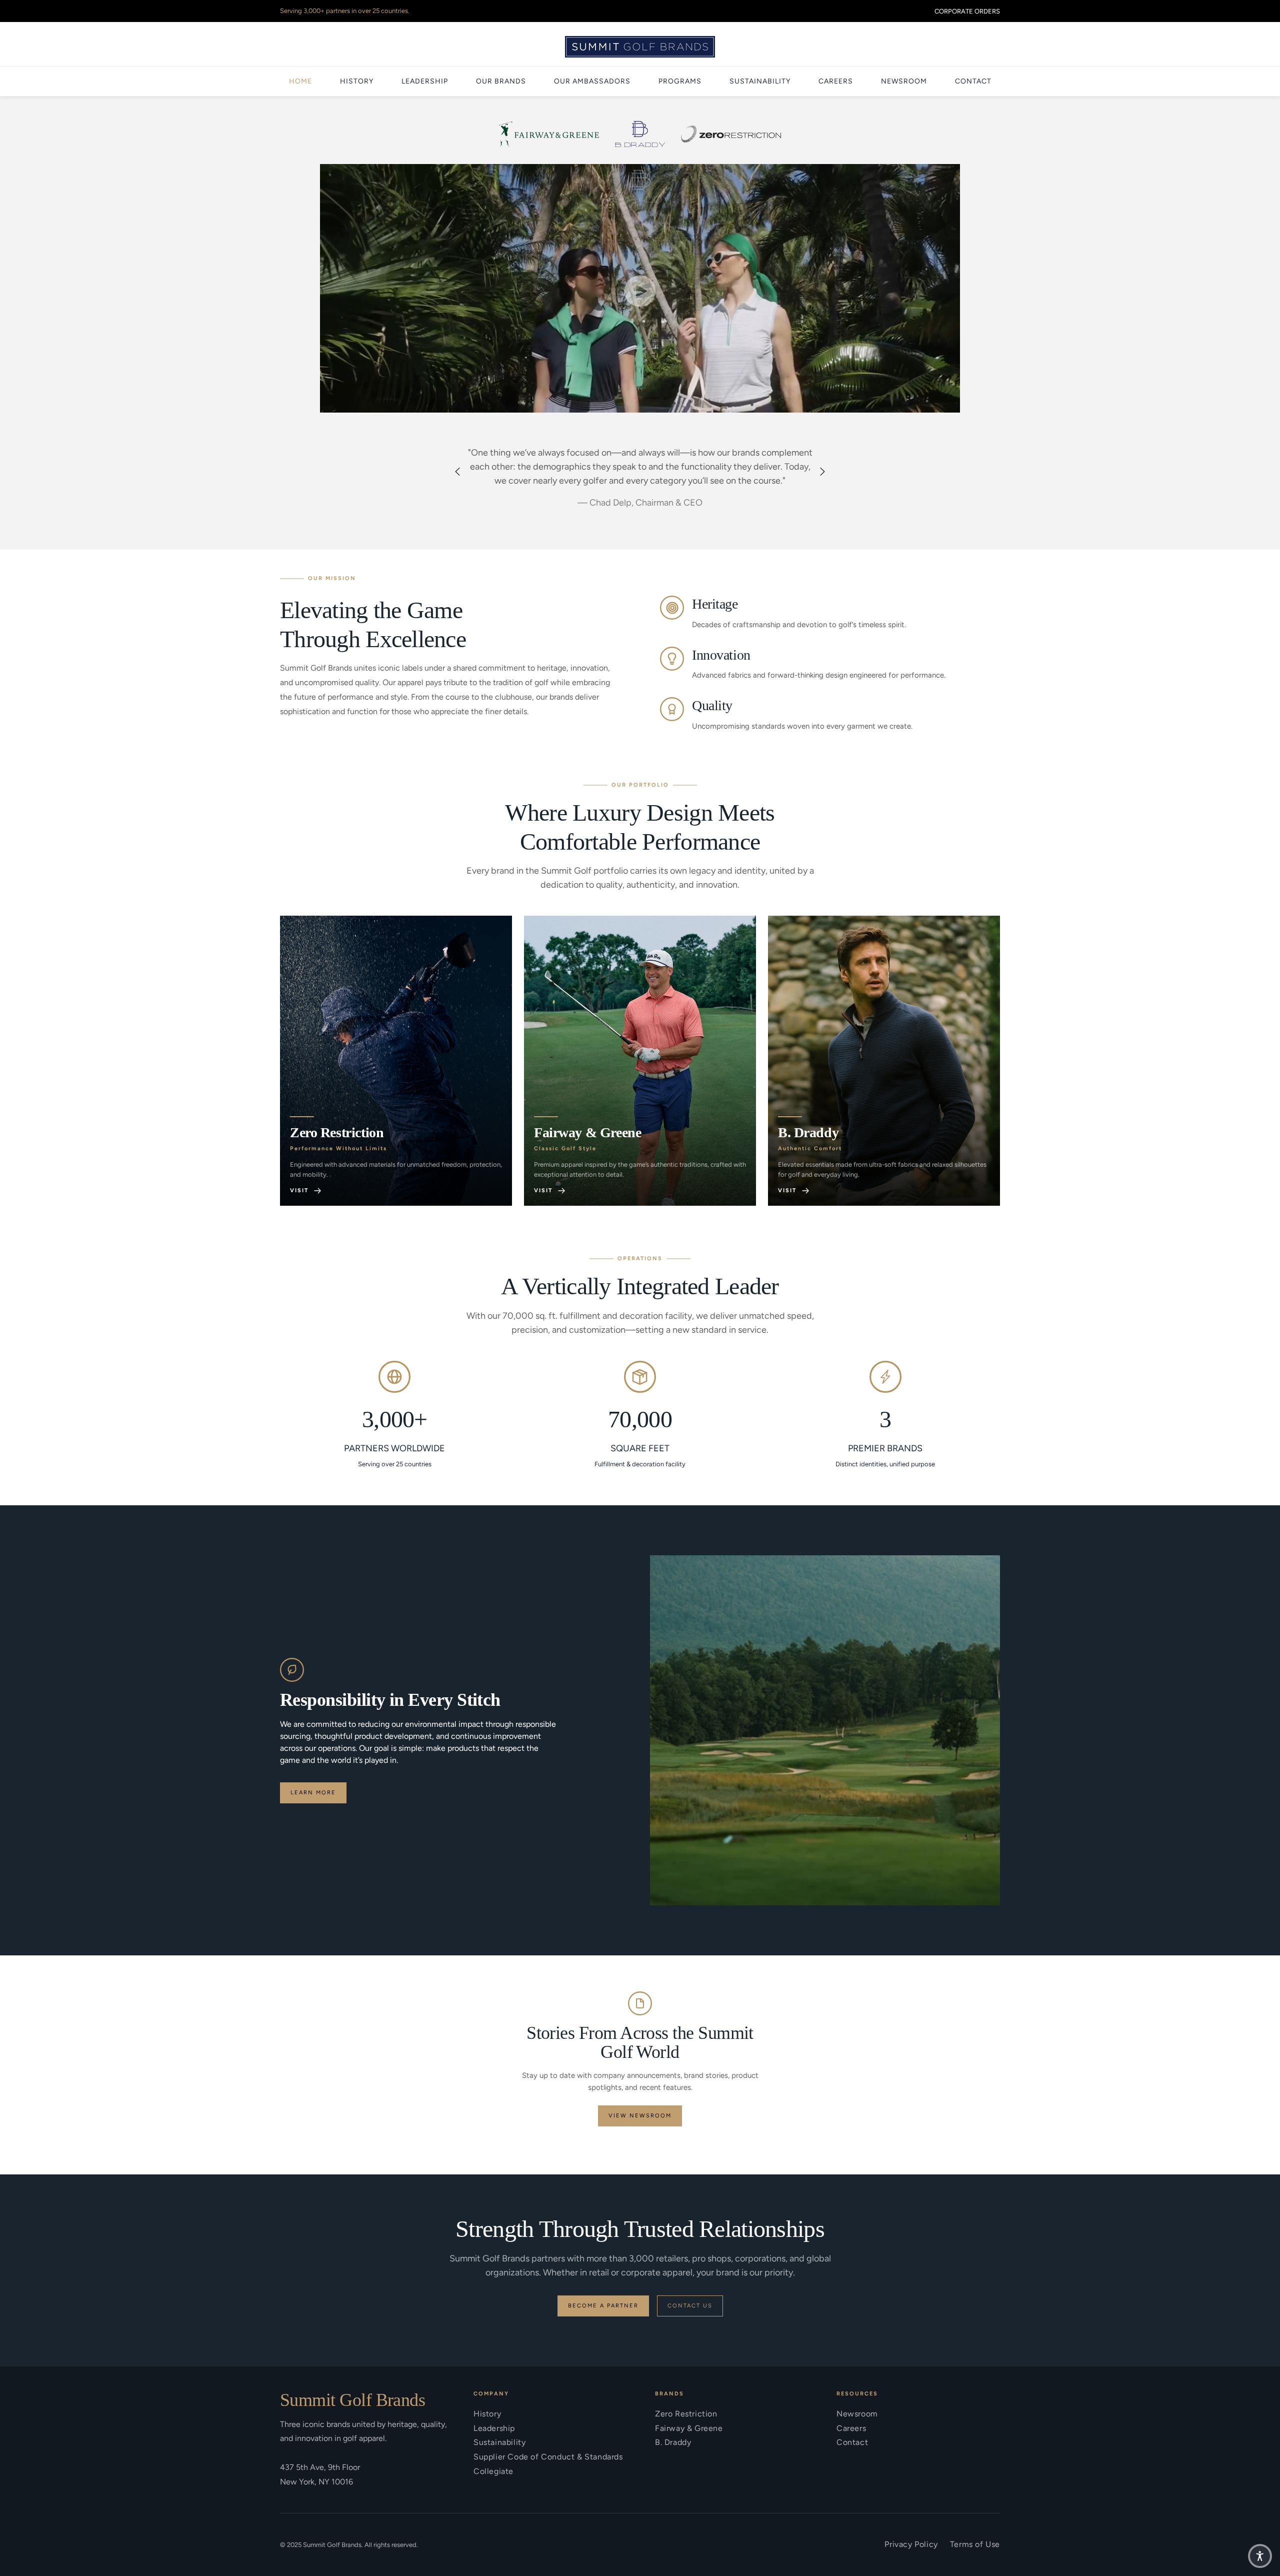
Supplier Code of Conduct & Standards (548, 2457)
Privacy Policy (911, 2544)
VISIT (299, 1190)
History (487, 2414)
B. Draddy (673, 2442)
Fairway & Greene (689, 2428)
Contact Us (690, 2306)
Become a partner (603, 2306)
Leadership (494, 2428)
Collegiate (493, 2471)
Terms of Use (975, 2544)
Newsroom (857, 2414)
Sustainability (499, 2442)
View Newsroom (640, 2116)
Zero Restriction (686, 2414)
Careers (851, 2428)
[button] (640, 291)
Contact (852, 2442)
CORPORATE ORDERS (967, 11)
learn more (313, 1793)
